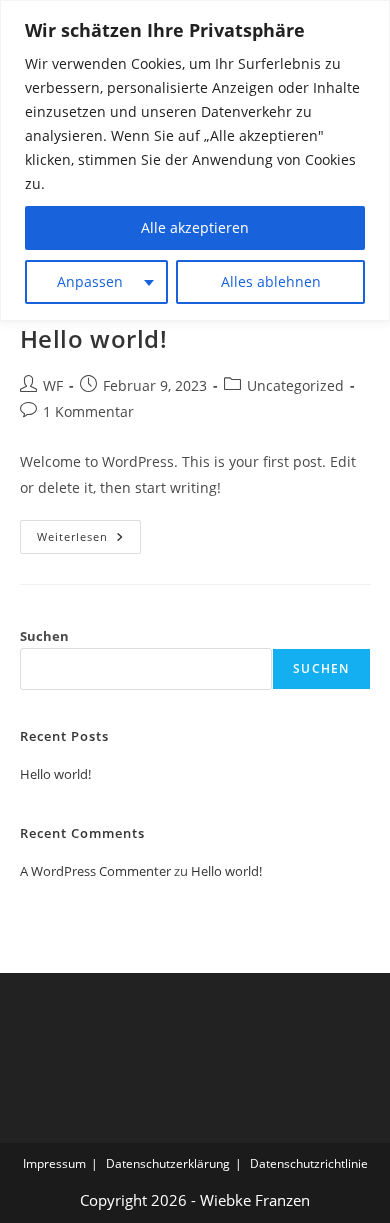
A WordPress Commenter (95, 871)
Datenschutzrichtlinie (309, 1163)
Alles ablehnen (271, 281)
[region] (195, 160)
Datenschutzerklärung (168, 1163)
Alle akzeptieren (195, 227)
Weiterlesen (89, 540)
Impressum (54, 1163)
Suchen (44, 636)
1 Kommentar (88, 411)
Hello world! (94, 338)
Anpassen (90, 281)
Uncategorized (295, 385)
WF (53, 385)
